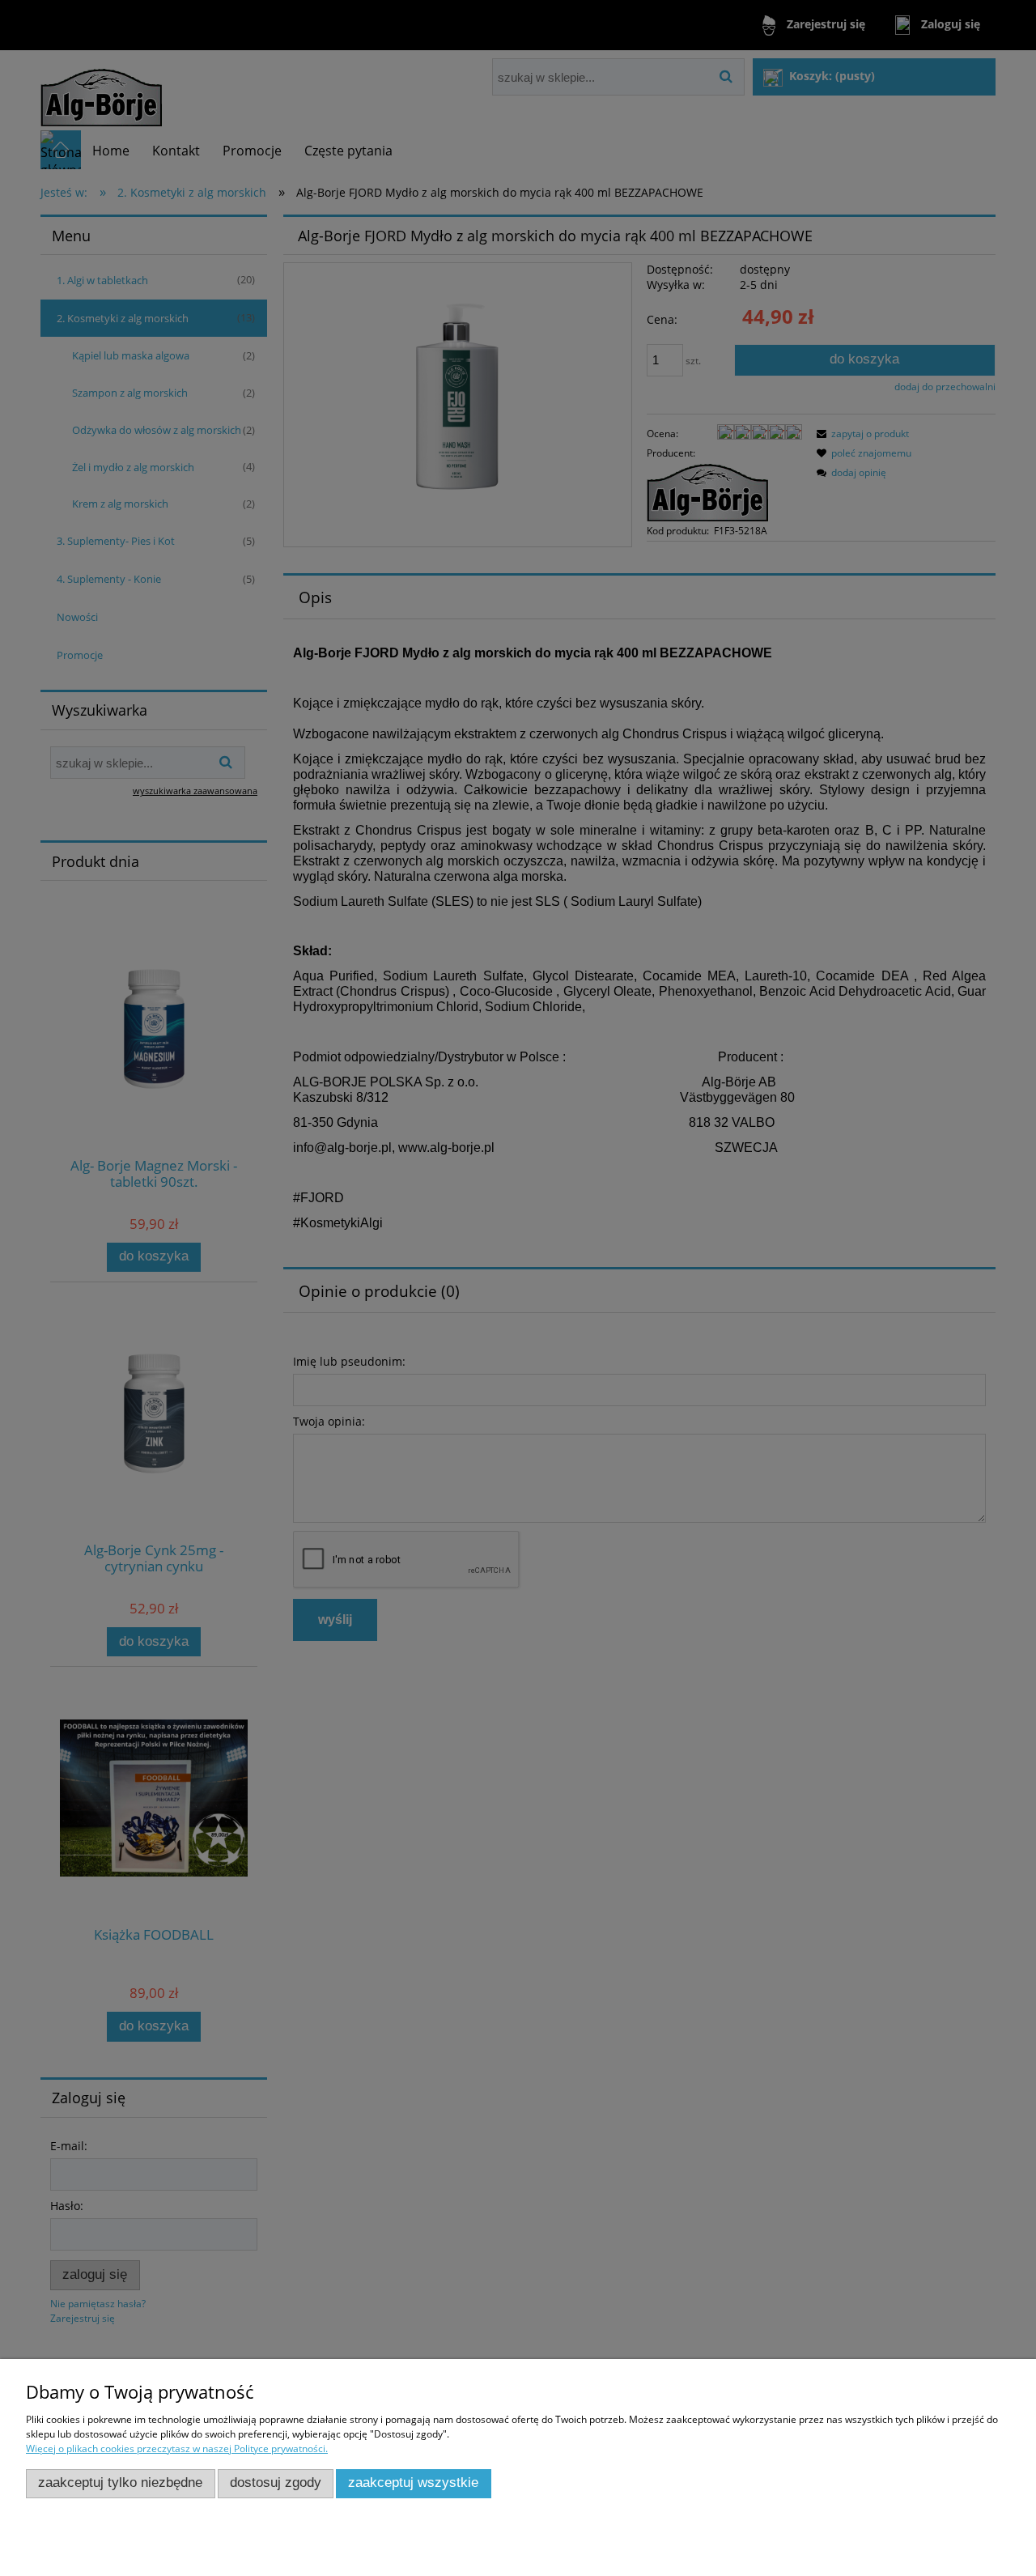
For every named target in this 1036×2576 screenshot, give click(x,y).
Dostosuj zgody (276, 2482)
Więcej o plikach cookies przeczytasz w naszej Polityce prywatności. (177, 2448)
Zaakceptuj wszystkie (413, 2482)
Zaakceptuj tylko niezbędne (120, 2482)
